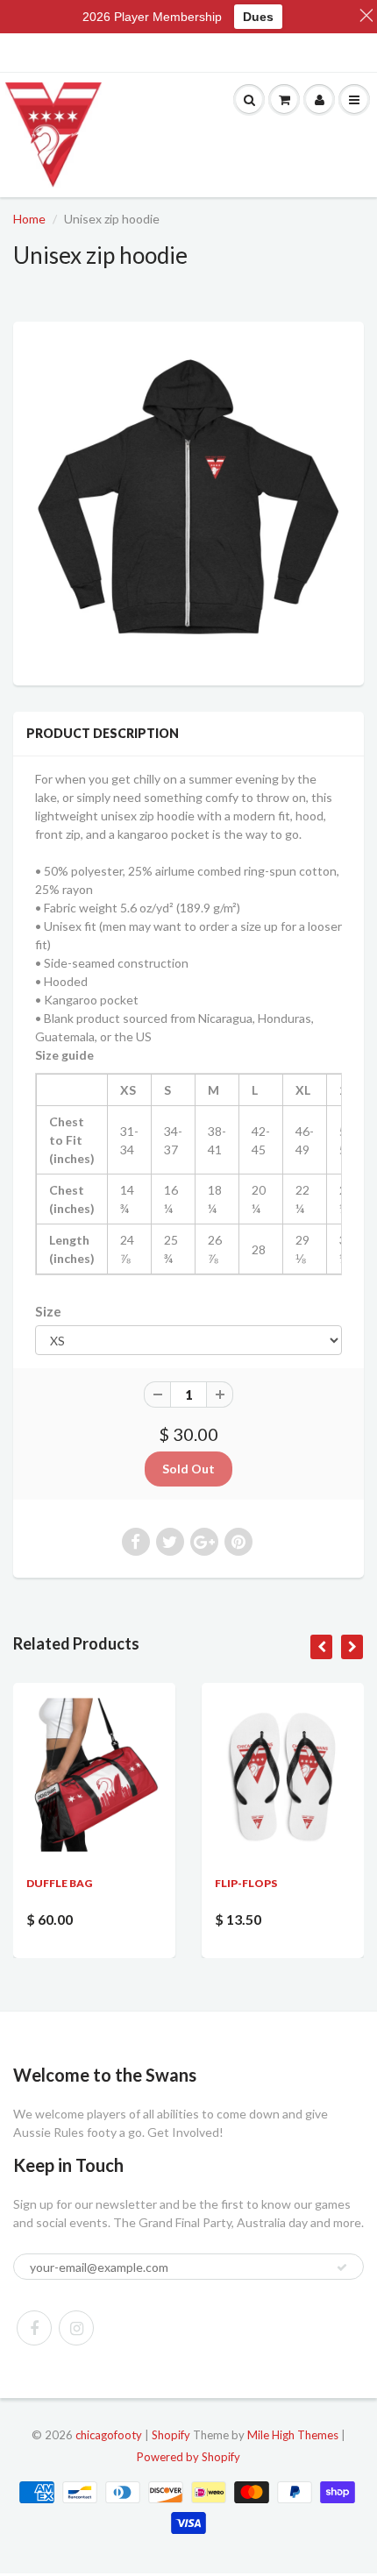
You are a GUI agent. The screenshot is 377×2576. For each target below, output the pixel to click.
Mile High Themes (293, 2435)
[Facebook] (34, 2328)
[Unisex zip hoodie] (188, 501)
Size (48, 1311)
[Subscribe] (342, 2267)
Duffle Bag (59, 1883)
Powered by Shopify (188, 2457)
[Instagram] (76, 2328)
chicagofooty (109, 2435)
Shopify (171, 2435)
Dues (258, 17)
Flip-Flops (246, 1883)
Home (29, 219)
